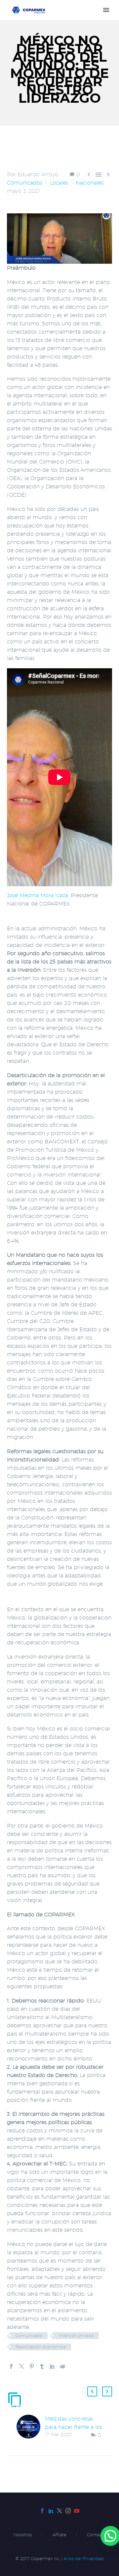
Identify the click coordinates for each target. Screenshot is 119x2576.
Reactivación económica (41, 2347)
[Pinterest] (32, 2366)
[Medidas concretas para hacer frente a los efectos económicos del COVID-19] (31, 2427)
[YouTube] (77, 2511)
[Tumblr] (42, 2366)
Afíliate (59, 2535)
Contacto (96, 2535)
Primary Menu (106, 10)
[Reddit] (62, 2366)
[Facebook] (11, 2366)
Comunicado (29, 2335)
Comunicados (25, 183)
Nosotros (23, 2535)
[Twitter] (21, 2366)
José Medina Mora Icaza (38, 895)
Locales (59, 183)
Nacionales (90, 183)
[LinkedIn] (52, 2366)
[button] (92, 2391)
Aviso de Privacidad (84, 2559)
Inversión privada (76, 2335)
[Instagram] (68, 2511)
